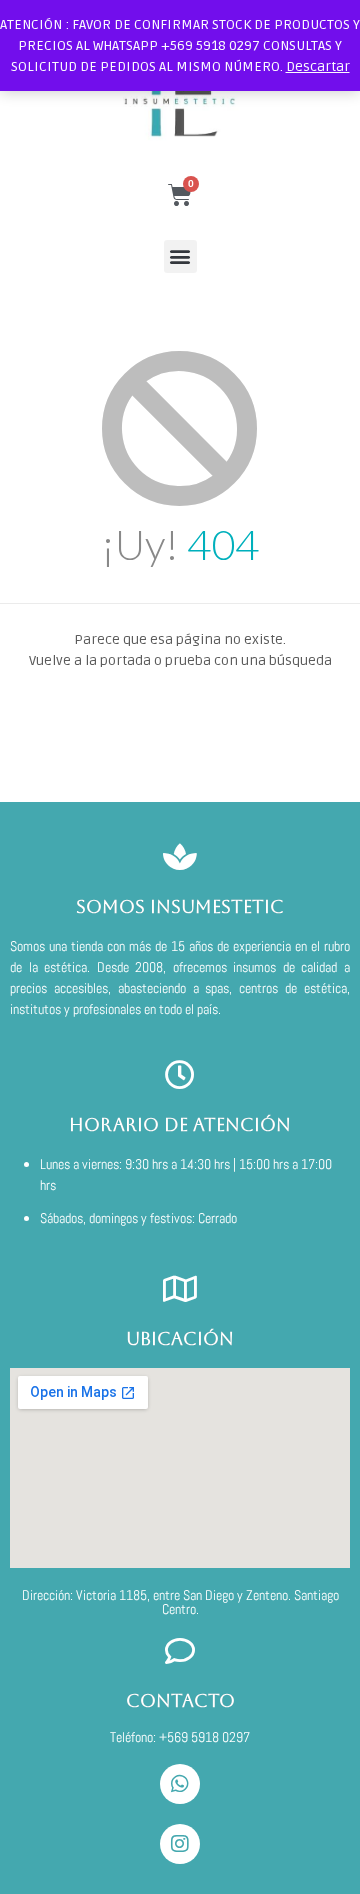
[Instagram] (180, 1844)
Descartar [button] (318, 66)
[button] (180, 256)
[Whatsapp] (180, 1784)
